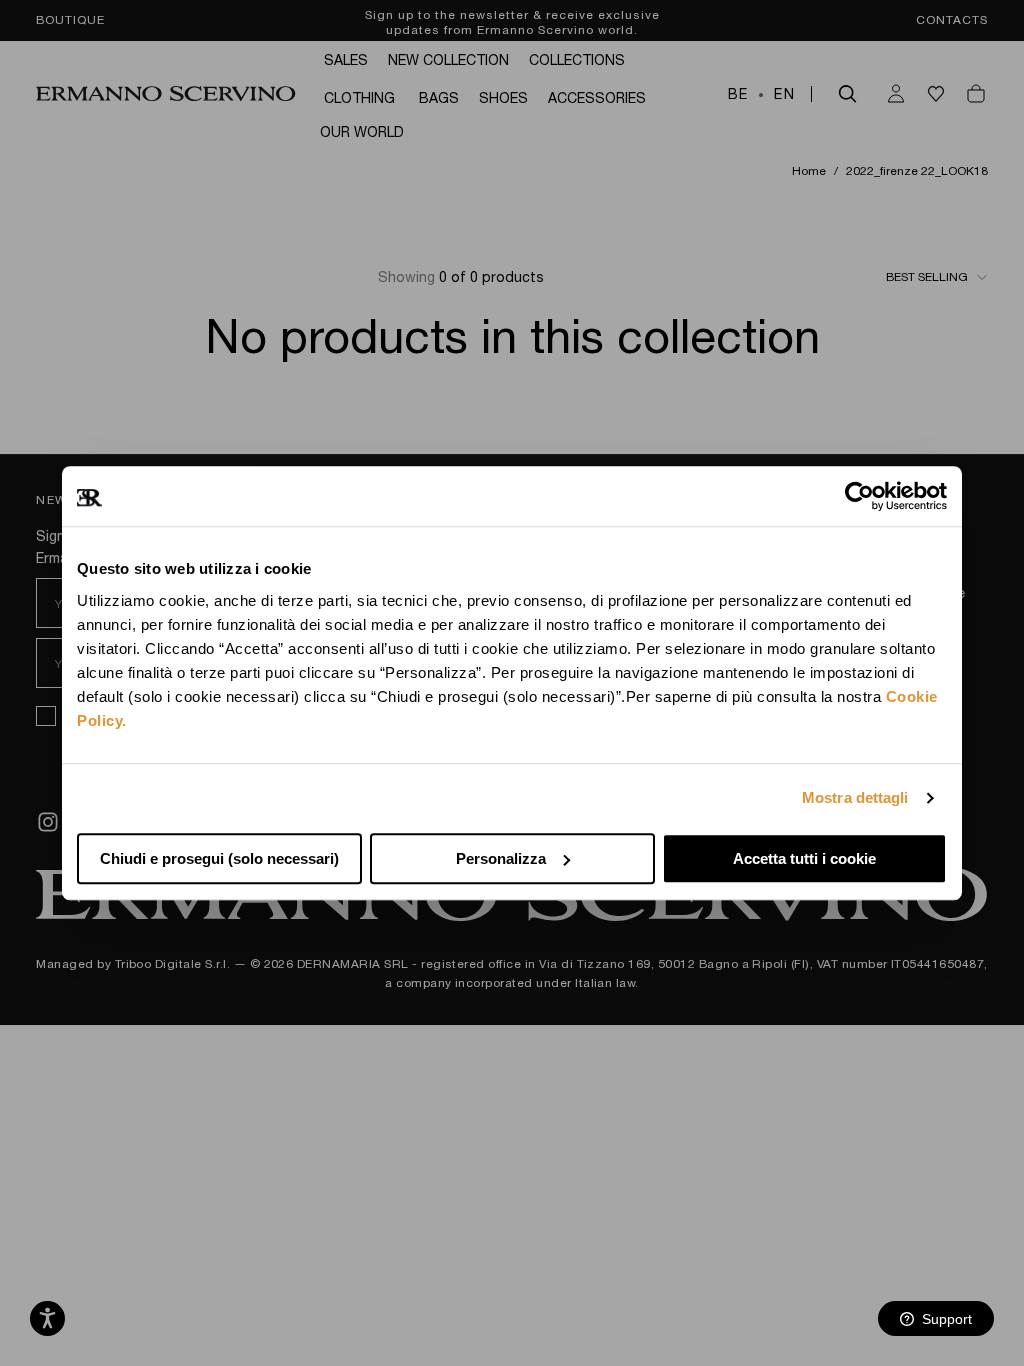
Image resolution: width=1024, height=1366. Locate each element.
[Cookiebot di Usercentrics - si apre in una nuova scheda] (859, 496)
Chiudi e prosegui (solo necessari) (219, 858)
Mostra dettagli (855, 797)
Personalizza (501, 858)
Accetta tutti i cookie (804, 858)
